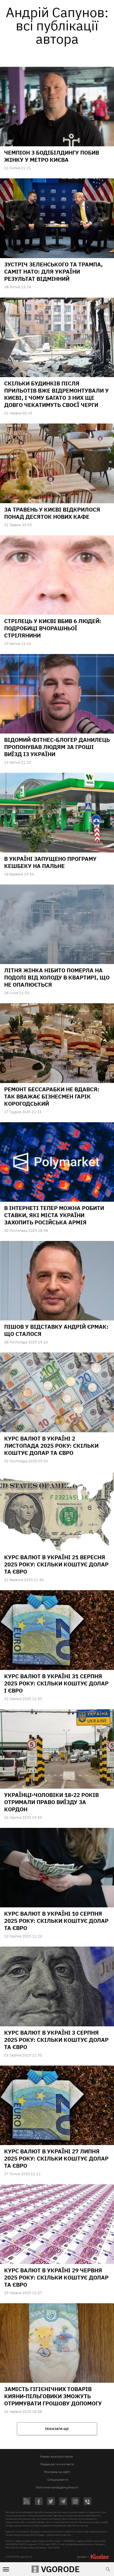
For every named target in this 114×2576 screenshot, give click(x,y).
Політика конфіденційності (57, 2487)
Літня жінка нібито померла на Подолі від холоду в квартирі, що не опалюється (57, 977)
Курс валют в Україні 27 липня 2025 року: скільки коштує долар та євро (56, 2158)
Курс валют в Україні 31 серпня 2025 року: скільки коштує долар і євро (56, 1683)
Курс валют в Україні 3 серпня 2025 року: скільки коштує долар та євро (56, 2040)
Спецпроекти (58, 2480)
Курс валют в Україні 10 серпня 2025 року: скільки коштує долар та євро (56, 1921)
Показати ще (57, 2429)
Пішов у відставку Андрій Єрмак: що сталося (56, 1330)
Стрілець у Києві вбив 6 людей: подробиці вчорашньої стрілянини (53, 628)
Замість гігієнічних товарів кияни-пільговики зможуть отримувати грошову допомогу (53, 2396)
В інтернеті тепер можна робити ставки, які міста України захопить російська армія (54, 1215)
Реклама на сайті (57, 2472)
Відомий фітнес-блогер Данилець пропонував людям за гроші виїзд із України (57, 747)
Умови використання (56, 2456)
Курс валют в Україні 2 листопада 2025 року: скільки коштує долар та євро (51, 1446)
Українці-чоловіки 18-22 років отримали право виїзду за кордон (51, 1802)
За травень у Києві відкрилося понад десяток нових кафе (52, 513)
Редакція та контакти (57, 2464)
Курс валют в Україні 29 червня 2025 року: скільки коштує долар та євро (56, 2277)
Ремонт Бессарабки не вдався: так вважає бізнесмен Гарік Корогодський (52, 1096)
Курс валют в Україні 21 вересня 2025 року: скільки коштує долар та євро (56, 1564)
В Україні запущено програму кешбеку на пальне (50, 862)
